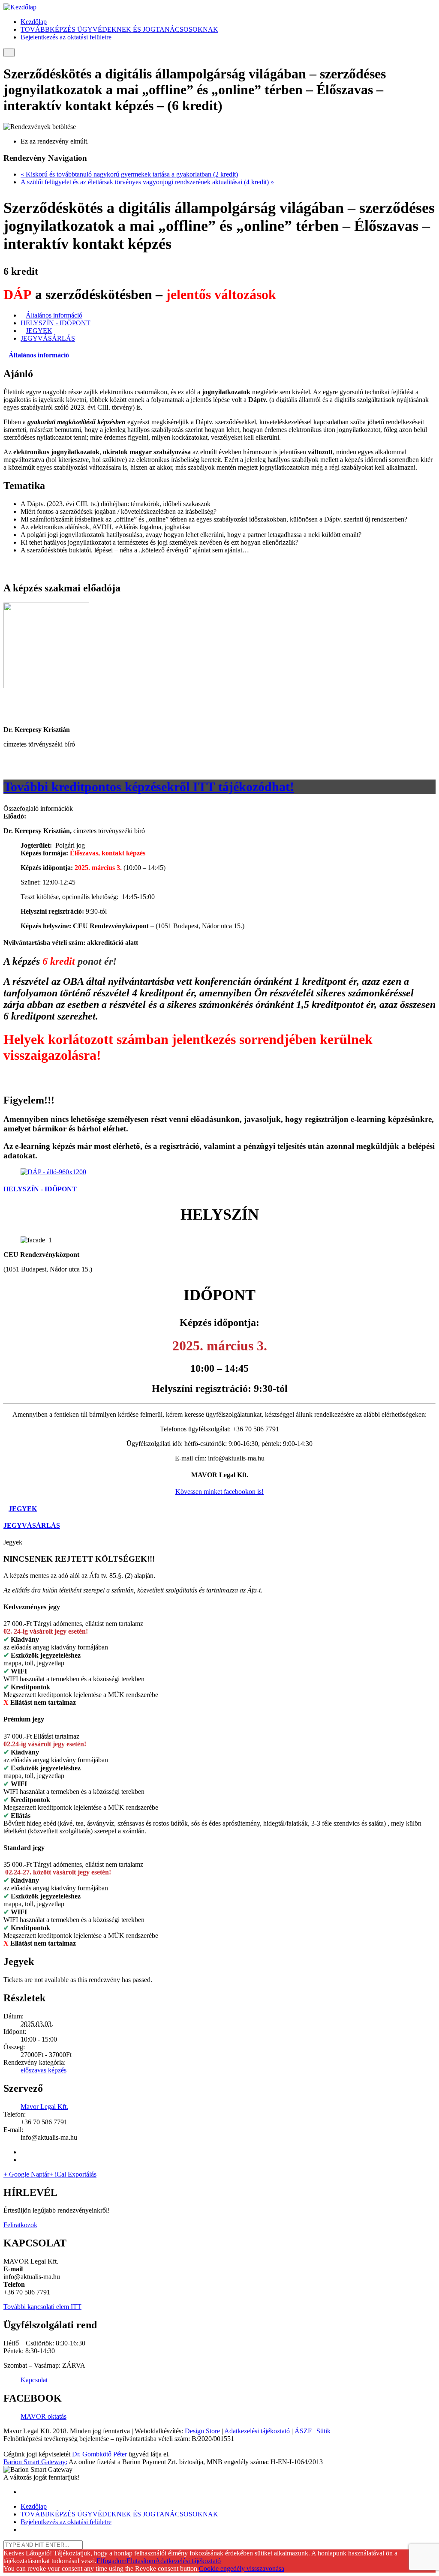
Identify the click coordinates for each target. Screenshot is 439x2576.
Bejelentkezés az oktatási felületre (66, 37)
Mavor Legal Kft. (44, 2107)
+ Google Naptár (26, 2174)
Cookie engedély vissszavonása (242, 2569)
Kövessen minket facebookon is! (219, 1492)
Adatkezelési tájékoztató (257, 2431)
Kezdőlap (34, 22)
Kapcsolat (34, 2380)
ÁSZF (303, 2431)
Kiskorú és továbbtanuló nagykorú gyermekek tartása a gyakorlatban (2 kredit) (129, 174)
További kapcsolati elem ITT (42, 2307)
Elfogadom (111, 2561)
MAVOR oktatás (44, 2416)
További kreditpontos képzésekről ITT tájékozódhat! (149, 787)
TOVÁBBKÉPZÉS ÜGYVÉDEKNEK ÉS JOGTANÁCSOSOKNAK (119, 29)
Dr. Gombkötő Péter (99, 2454)
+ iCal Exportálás (73, 2174)
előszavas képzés (44, 2070)
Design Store (202, 2431)
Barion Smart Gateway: (35, 2462)
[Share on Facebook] (23, 2152)
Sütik (323, 2431)
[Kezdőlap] (20, 7)
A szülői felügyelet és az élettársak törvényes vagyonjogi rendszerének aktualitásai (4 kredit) (147, 182)
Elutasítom (141, 2561)
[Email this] (23, 2160)
